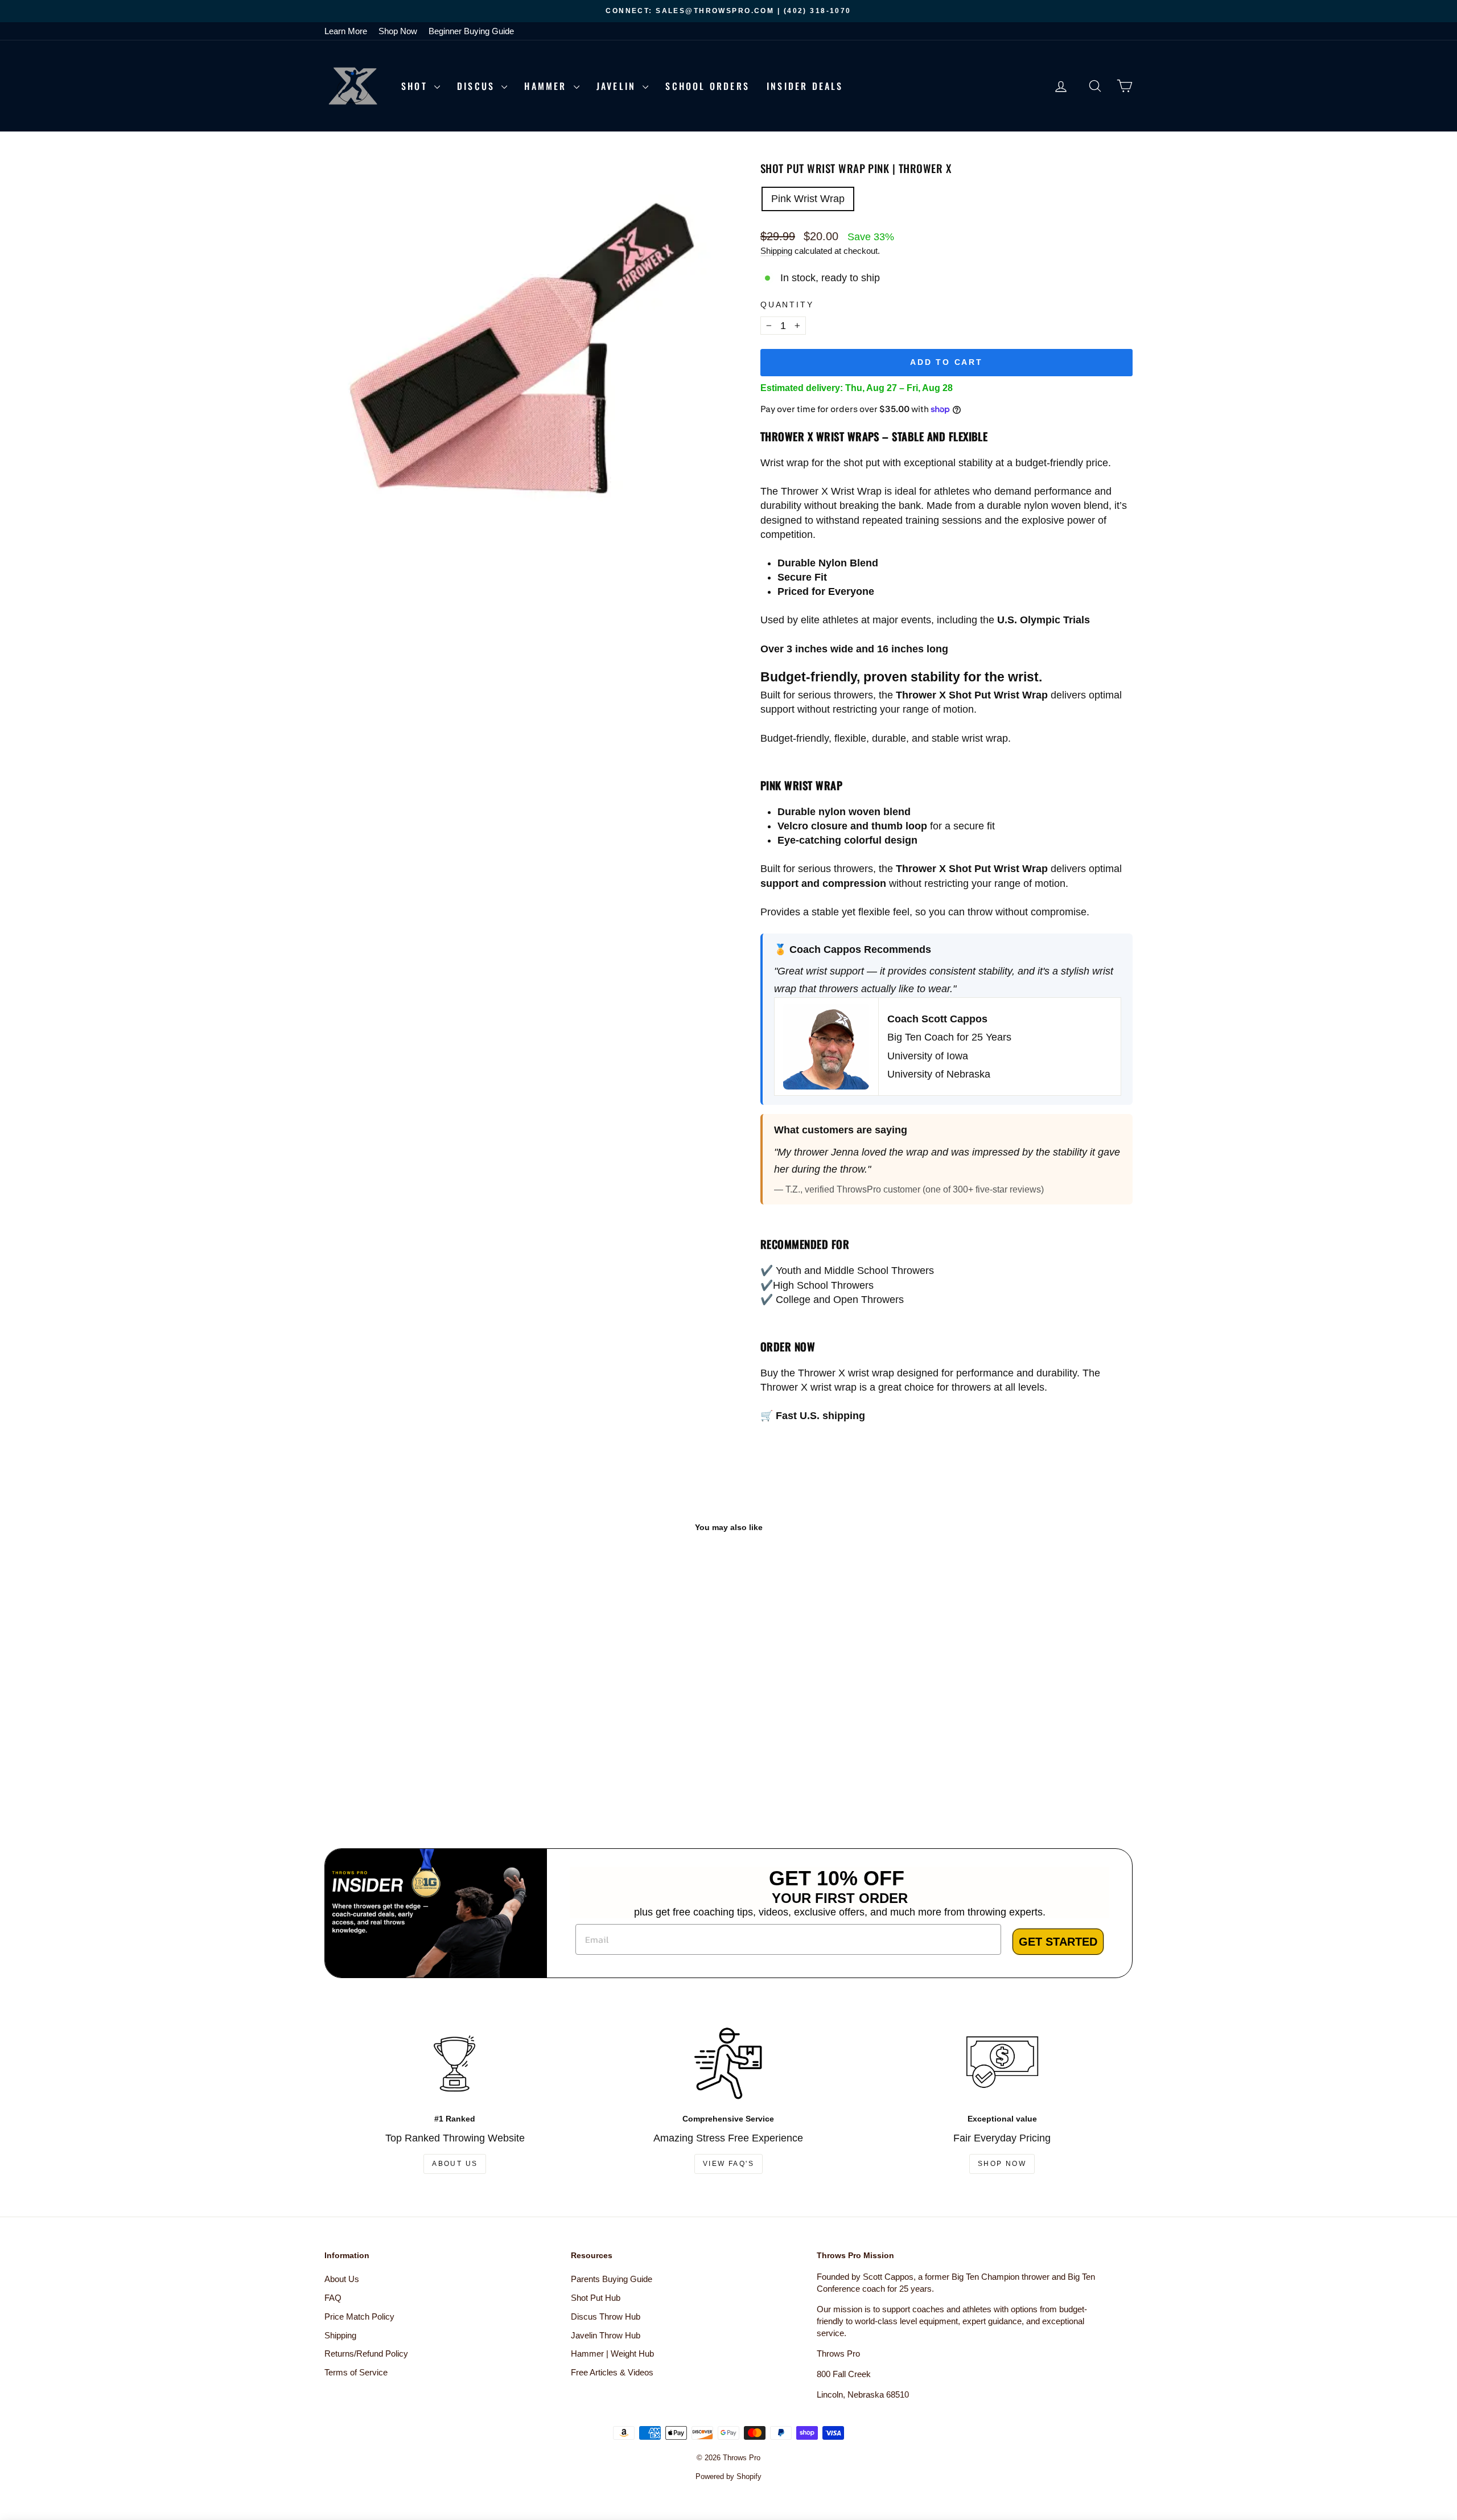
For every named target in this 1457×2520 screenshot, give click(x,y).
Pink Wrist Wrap (808, 199)
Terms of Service (356, 2372)
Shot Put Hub (596, 2298)
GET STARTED (1058, 1942)
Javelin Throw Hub (606, 2335)
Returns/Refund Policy (366, 2353)
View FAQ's (728, 2164)
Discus (478, 86)
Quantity (787, 305)
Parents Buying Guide (612, 2279)
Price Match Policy (359, 2316)
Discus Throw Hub (606, 2316)
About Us (455, 2164)
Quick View (421, 1740)
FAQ (333, 2298)
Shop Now (398, 31)
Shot (416, 86)
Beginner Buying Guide (471, 31)
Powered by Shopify (728, 2476)
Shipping (776, 251)
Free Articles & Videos (612, 2372)
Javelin (618, 86)
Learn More (346, 31)
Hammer (547, 86)
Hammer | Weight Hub (612, 2353)
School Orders (707, 86)
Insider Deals (805, 86)
